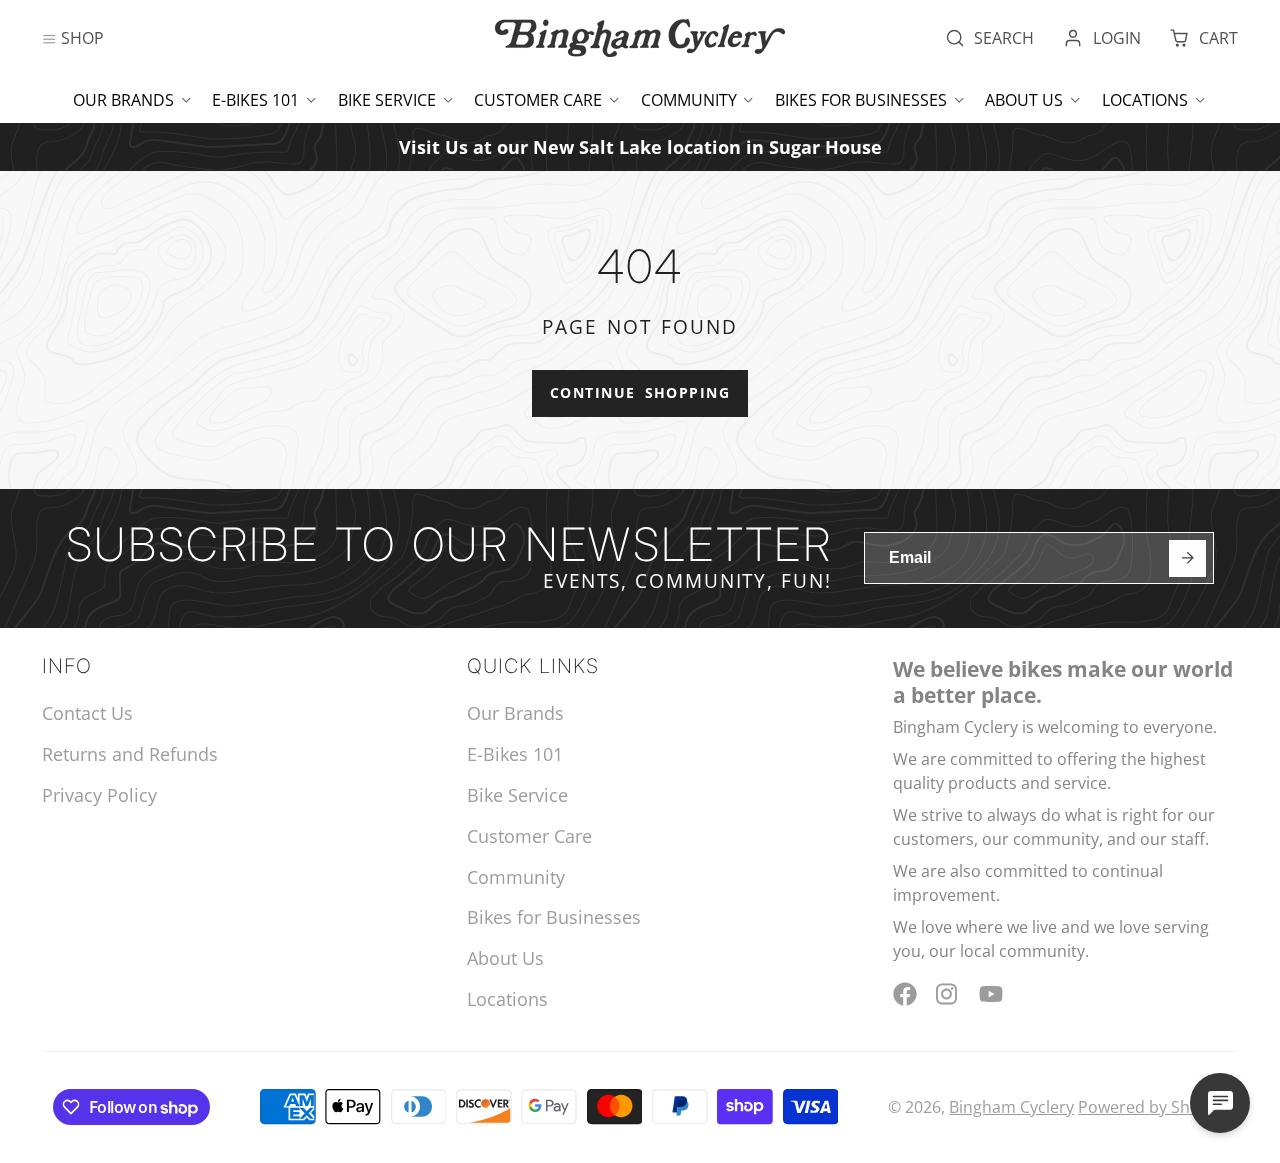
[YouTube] (991, 994)
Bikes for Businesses (861, 100)
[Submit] (1187, 558)
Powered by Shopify (1152, 1107)
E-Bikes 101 (255, 100)
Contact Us (87, 713)
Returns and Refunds (130, 754)
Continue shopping (640, 392)
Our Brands (123, 100)
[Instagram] (948, 994)
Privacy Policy (99, 795)
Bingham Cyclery (1011, 1107)
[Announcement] (640, 146)
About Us (1024, 100)
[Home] (640, 38)
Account (1102, 38)
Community (689, 100)
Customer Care (538, 100)
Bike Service (387, 100)
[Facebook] (905, 994)
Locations (1145, 100)
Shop (82, 38)
